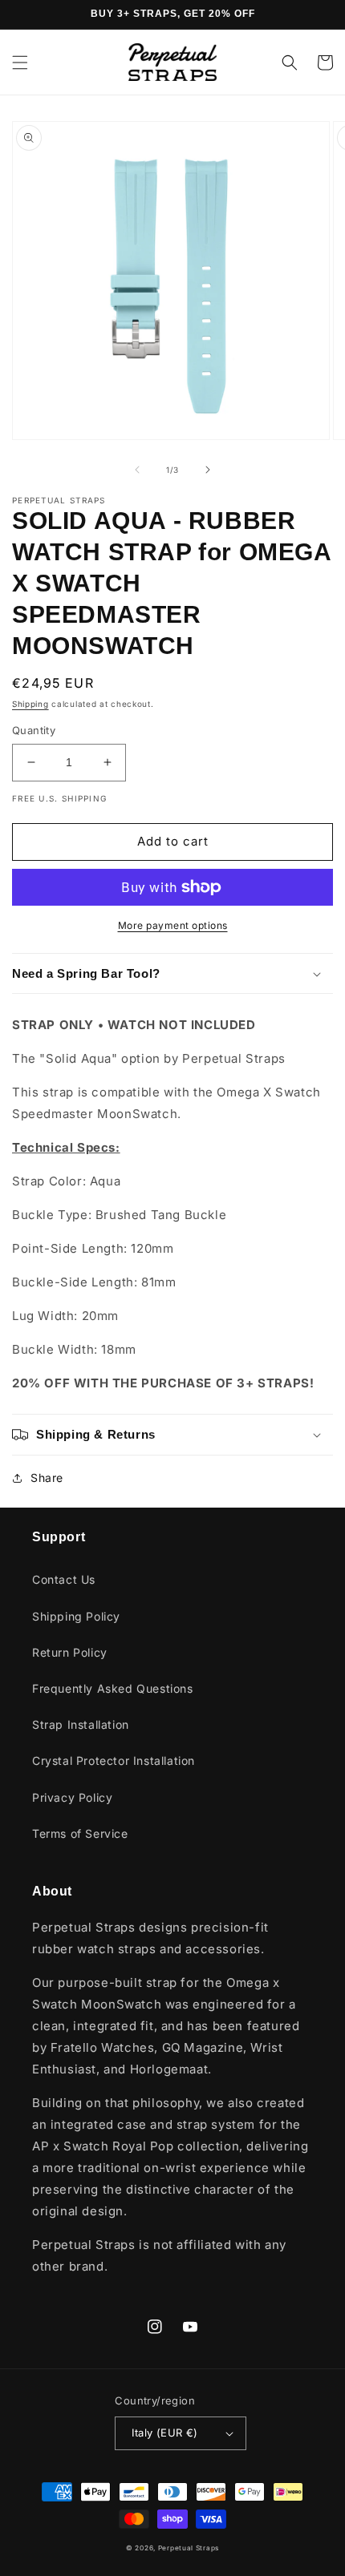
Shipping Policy (76, 1616)
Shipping (30, 704)
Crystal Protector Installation (114, 1760)
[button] (20, 63)
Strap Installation (81, 1724)
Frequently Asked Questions (113, 1688)
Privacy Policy (72, 1797)
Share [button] (47, 1478)
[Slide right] (208, 470)
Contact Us (64, 1579)
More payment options (173, 925)
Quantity (34, 730)
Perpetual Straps (189, 2548)
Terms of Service (80, 1833)
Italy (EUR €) (164, 2433)
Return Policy (70, 1652)
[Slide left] (137, 470)
